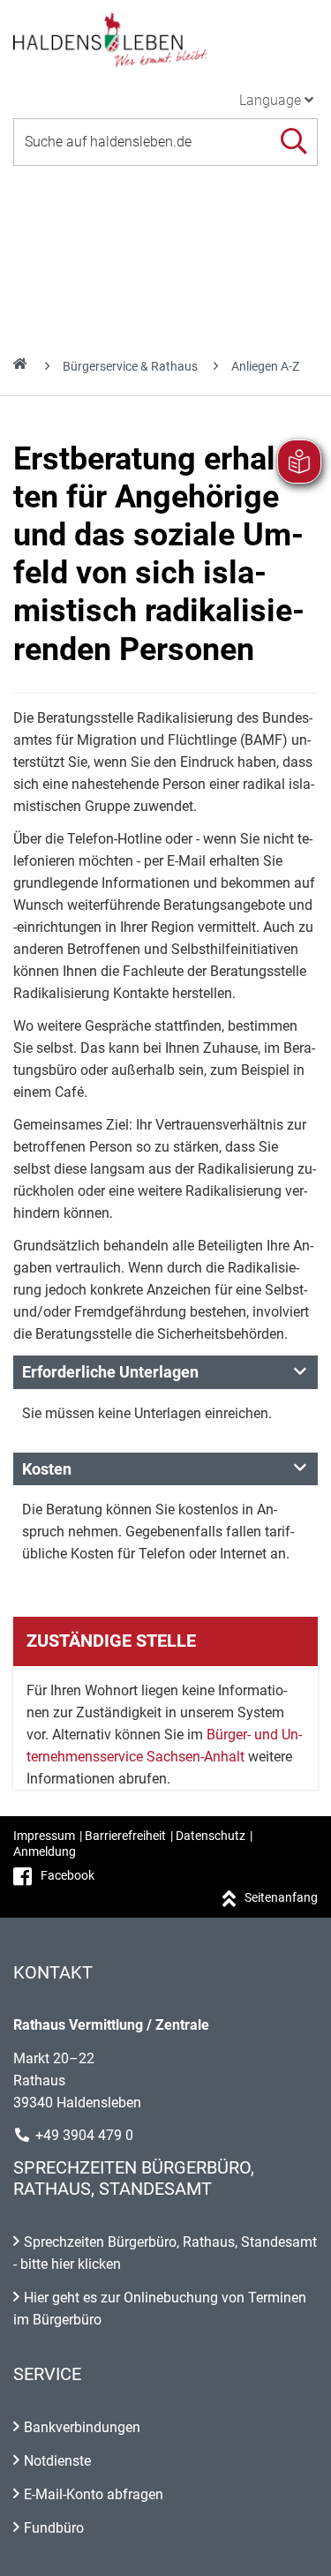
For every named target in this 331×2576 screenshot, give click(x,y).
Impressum (44, 1836)
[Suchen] (293, 142)
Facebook (68, 1875)
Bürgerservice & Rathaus (130, 366)
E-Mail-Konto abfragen (94, 2494)
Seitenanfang (281, 1897)
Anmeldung (45, 1851)
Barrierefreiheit (125, 1836)
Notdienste (57, 2461)
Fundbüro (54, 2528)
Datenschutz (211, 1836)
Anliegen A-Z (265, 366)
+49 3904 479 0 (84, 2135)
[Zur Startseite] (165, 39)
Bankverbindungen (82, 2427)
